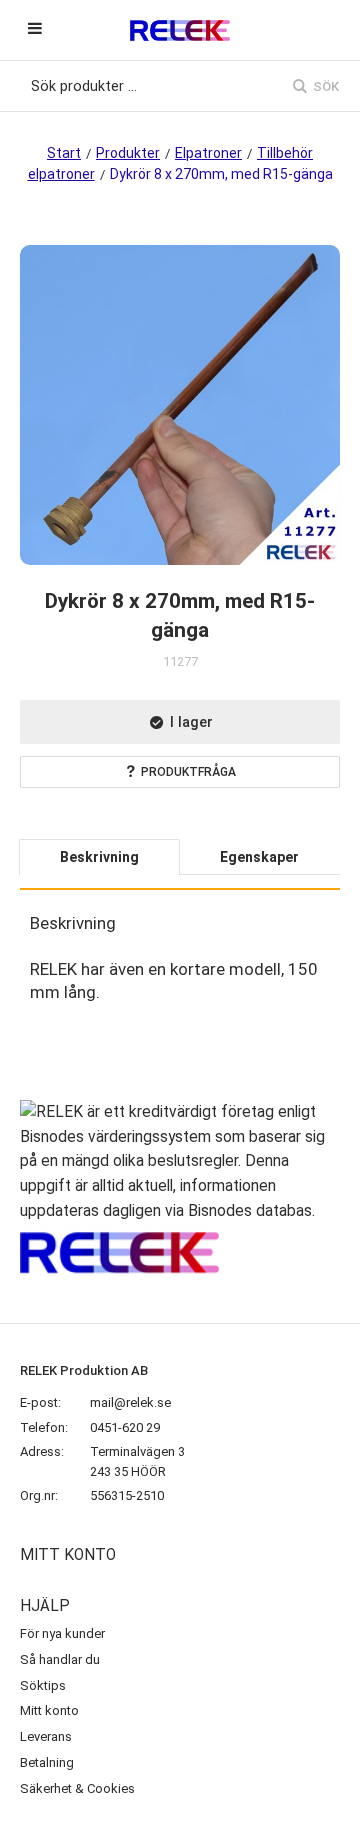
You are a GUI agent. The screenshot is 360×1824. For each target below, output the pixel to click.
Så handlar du (60, 1659)
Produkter (128, 153)
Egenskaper (259, 857)
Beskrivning (99, 857)
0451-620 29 (125, 1427)
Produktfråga (188, 772)
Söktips (43, 1685)
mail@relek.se (130, 1402)
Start (64, 153)
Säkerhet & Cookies (77, 1788)
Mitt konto (49, 1710)
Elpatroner (208, 153)
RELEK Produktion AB (84, 1370)
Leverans (46, 1736)
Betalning (47, 1762)
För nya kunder (62, 1633)
